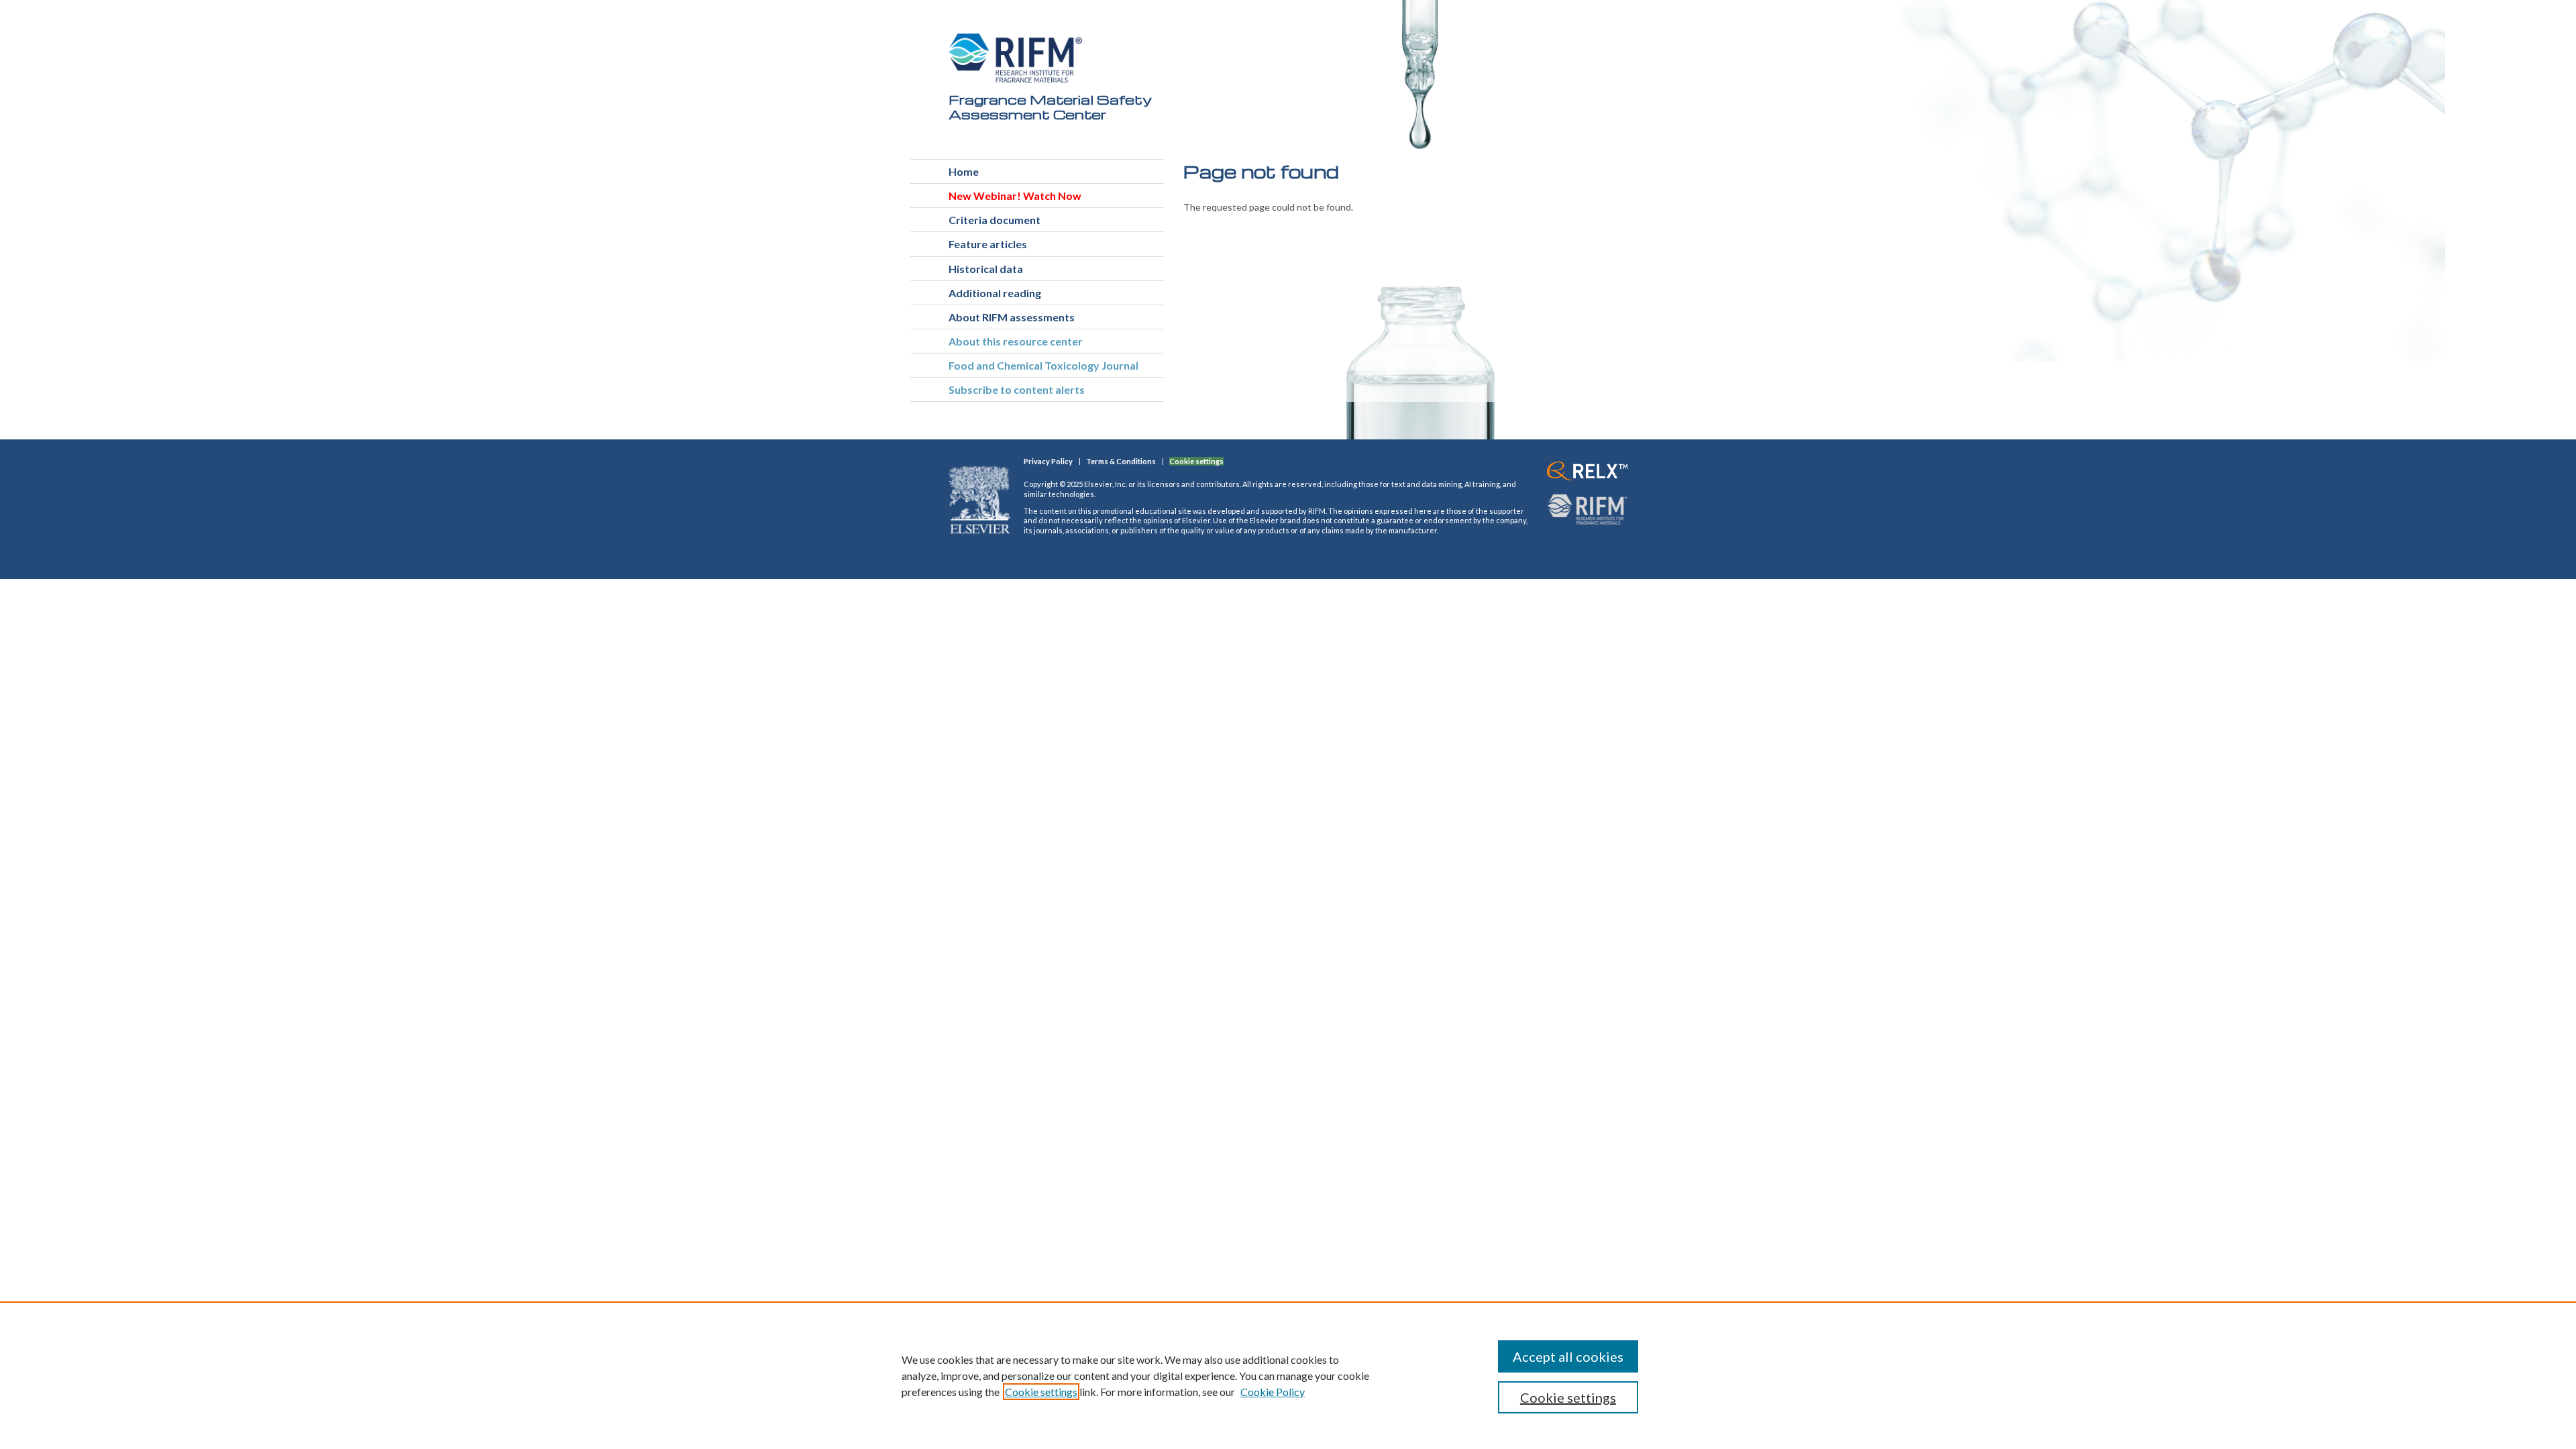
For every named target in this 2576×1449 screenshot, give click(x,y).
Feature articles (988, 244)
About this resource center (1016, 341)
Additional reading (995, 293)
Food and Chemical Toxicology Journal (1043, 365)
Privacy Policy (1048, 461)
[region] (1288, 1375)
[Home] (1016, 58)
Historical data (986, 269)
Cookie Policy (1273, 1392)
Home (964, 171)
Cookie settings (1041, 1392)
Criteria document (995, 220)
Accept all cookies (1568, 1356)
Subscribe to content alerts (1017, 389)
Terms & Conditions (1121, 461)
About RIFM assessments (1012, 317)
